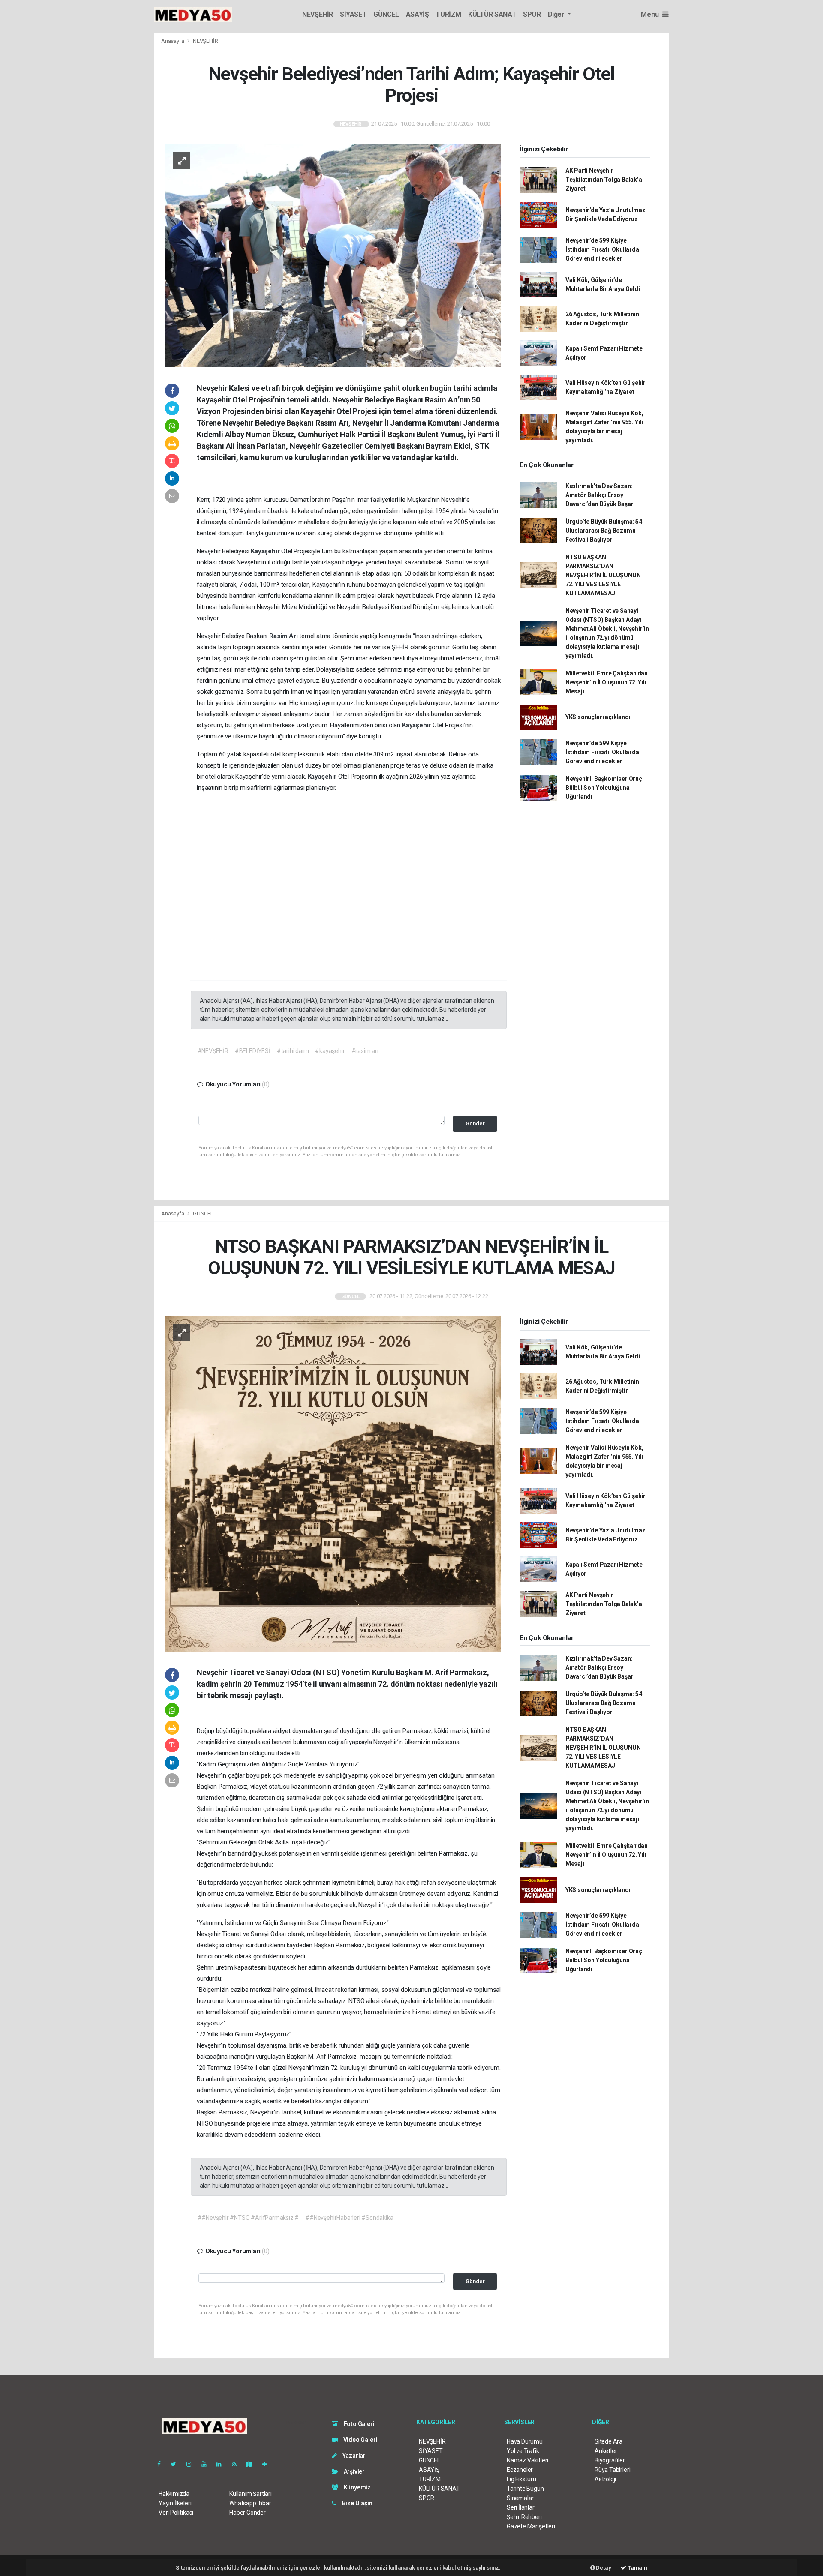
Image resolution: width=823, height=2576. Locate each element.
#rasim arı (365, 1051)
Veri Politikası (176, 2513)
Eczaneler (520, 2470)
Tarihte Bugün (525, 2489)
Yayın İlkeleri (175, 2503)
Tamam (637, 2568)
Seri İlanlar (521, 2507)
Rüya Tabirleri (612, 2470)
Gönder (475, 1123)
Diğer (557, 14)
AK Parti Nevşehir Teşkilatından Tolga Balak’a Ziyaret (604, 180)
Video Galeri (360, 2440)
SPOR (532, 14)
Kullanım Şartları (251, 2494)
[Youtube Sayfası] (207, 2464)
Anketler (606, 2451)
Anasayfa (173, 41)
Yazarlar (353, 2456)
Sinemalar (520, 2498)
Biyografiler (610, 2460)
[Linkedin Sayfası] (222, 2464)
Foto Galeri (359, 2424)
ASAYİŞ (418, 14)
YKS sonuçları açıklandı (598, 717)
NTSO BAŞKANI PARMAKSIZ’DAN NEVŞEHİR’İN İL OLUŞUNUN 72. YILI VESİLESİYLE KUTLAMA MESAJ (603, 575)
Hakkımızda (174, 2494)
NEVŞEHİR (318, 14)
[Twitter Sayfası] (177, 2464)
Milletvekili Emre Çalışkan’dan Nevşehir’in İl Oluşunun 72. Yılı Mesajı (607, 682)
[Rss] (238, 2464)
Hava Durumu (525, 2441)
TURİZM (448, 14)
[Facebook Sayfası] (162, 2464)
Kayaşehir (266, 551)
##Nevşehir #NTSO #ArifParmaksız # (248, 2218)
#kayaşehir (330, 1051)
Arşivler (354, 2471)
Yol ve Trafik (523, 2451)
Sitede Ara (608, 2441)
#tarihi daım (293, 1051)
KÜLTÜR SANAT (492, 14)
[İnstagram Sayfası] (192, 2464)
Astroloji (605, 2479)
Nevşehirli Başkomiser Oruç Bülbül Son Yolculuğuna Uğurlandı (604, 788)
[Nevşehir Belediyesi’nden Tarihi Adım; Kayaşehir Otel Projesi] (333, 255)
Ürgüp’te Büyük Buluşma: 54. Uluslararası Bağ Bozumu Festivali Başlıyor (605, 531)
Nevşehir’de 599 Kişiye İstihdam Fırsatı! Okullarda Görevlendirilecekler (602, 249)
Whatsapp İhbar (250, 2503)
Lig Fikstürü (521, 2479)
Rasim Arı (284, 636)
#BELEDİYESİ (253, 1051)
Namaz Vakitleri (527, 2460)
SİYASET (353, 14)
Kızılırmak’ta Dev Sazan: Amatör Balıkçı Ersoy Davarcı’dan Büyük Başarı (600, 495)
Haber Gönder (248, 2513)
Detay (603, 2568)
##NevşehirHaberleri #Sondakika (349, 2218)
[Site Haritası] (253, 2464)
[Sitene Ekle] (268, 2464)
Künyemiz (357, 2487)
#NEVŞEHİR (213, 1051)
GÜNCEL (386, 14)
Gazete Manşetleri (531, 2526)
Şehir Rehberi (524, 2517)
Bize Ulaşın (357, 2503)
